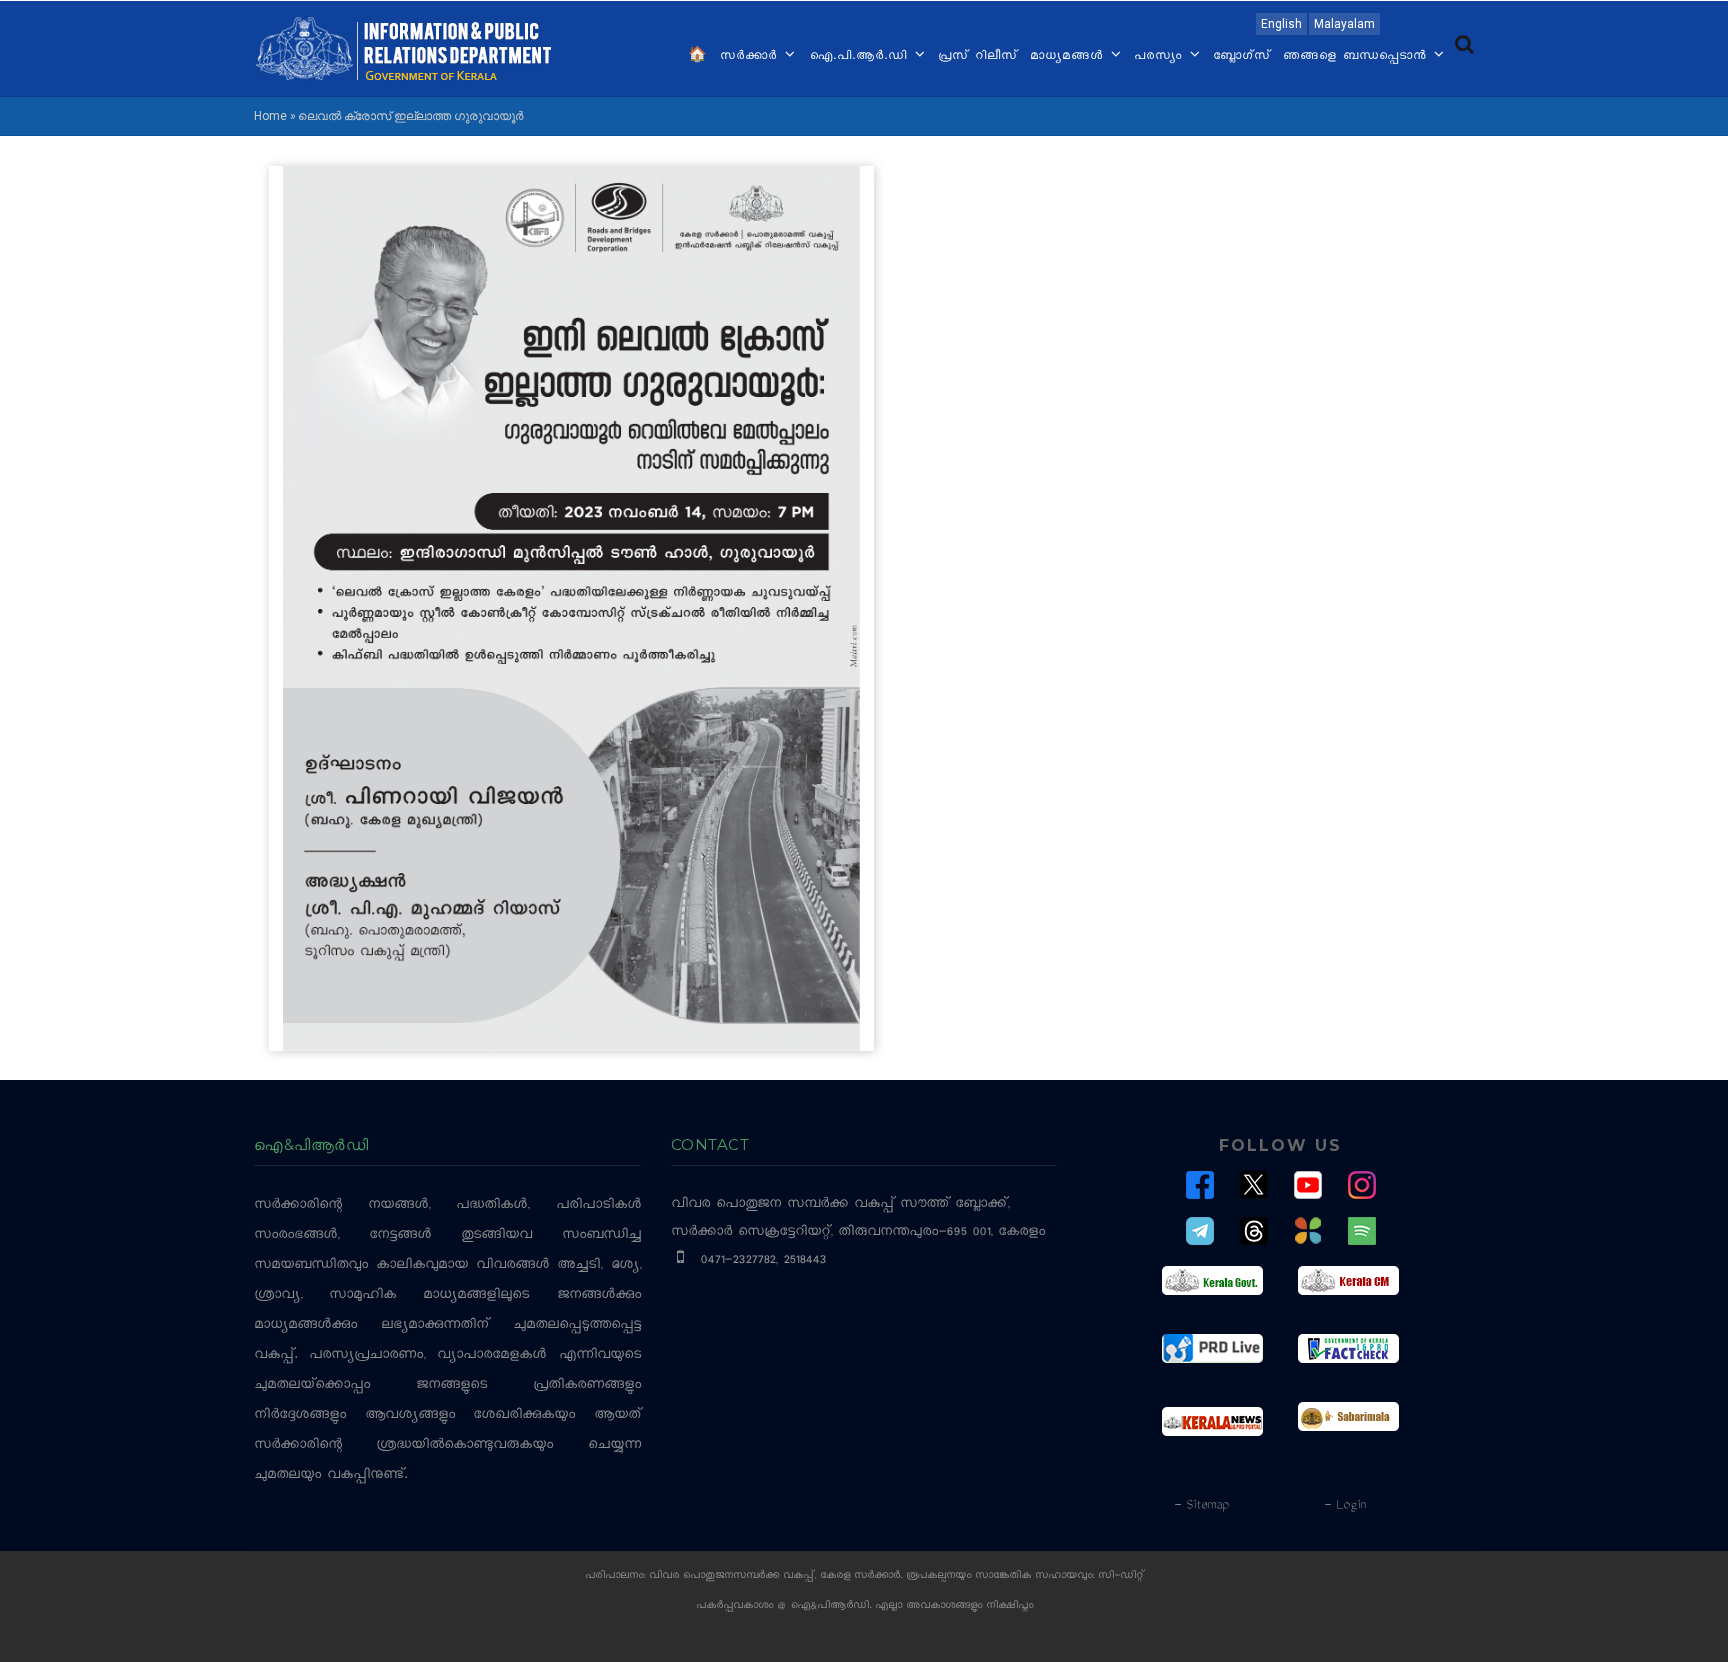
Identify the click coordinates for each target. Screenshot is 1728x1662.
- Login (1344, 1506)
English (1281, 24)
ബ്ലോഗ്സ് (1242, 57)
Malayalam (1344, 24)
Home (270, 116)
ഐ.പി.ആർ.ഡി (860, 57)
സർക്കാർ (751, 57)
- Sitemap (1201, 1506)
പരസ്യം (1161, 57)
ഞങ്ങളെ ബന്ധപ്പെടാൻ (1357, 57)
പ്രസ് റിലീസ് (978, 57)
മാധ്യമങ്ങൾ (1069, 57)
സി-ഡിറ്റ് (1121, 1576)
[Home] (404, 47)
